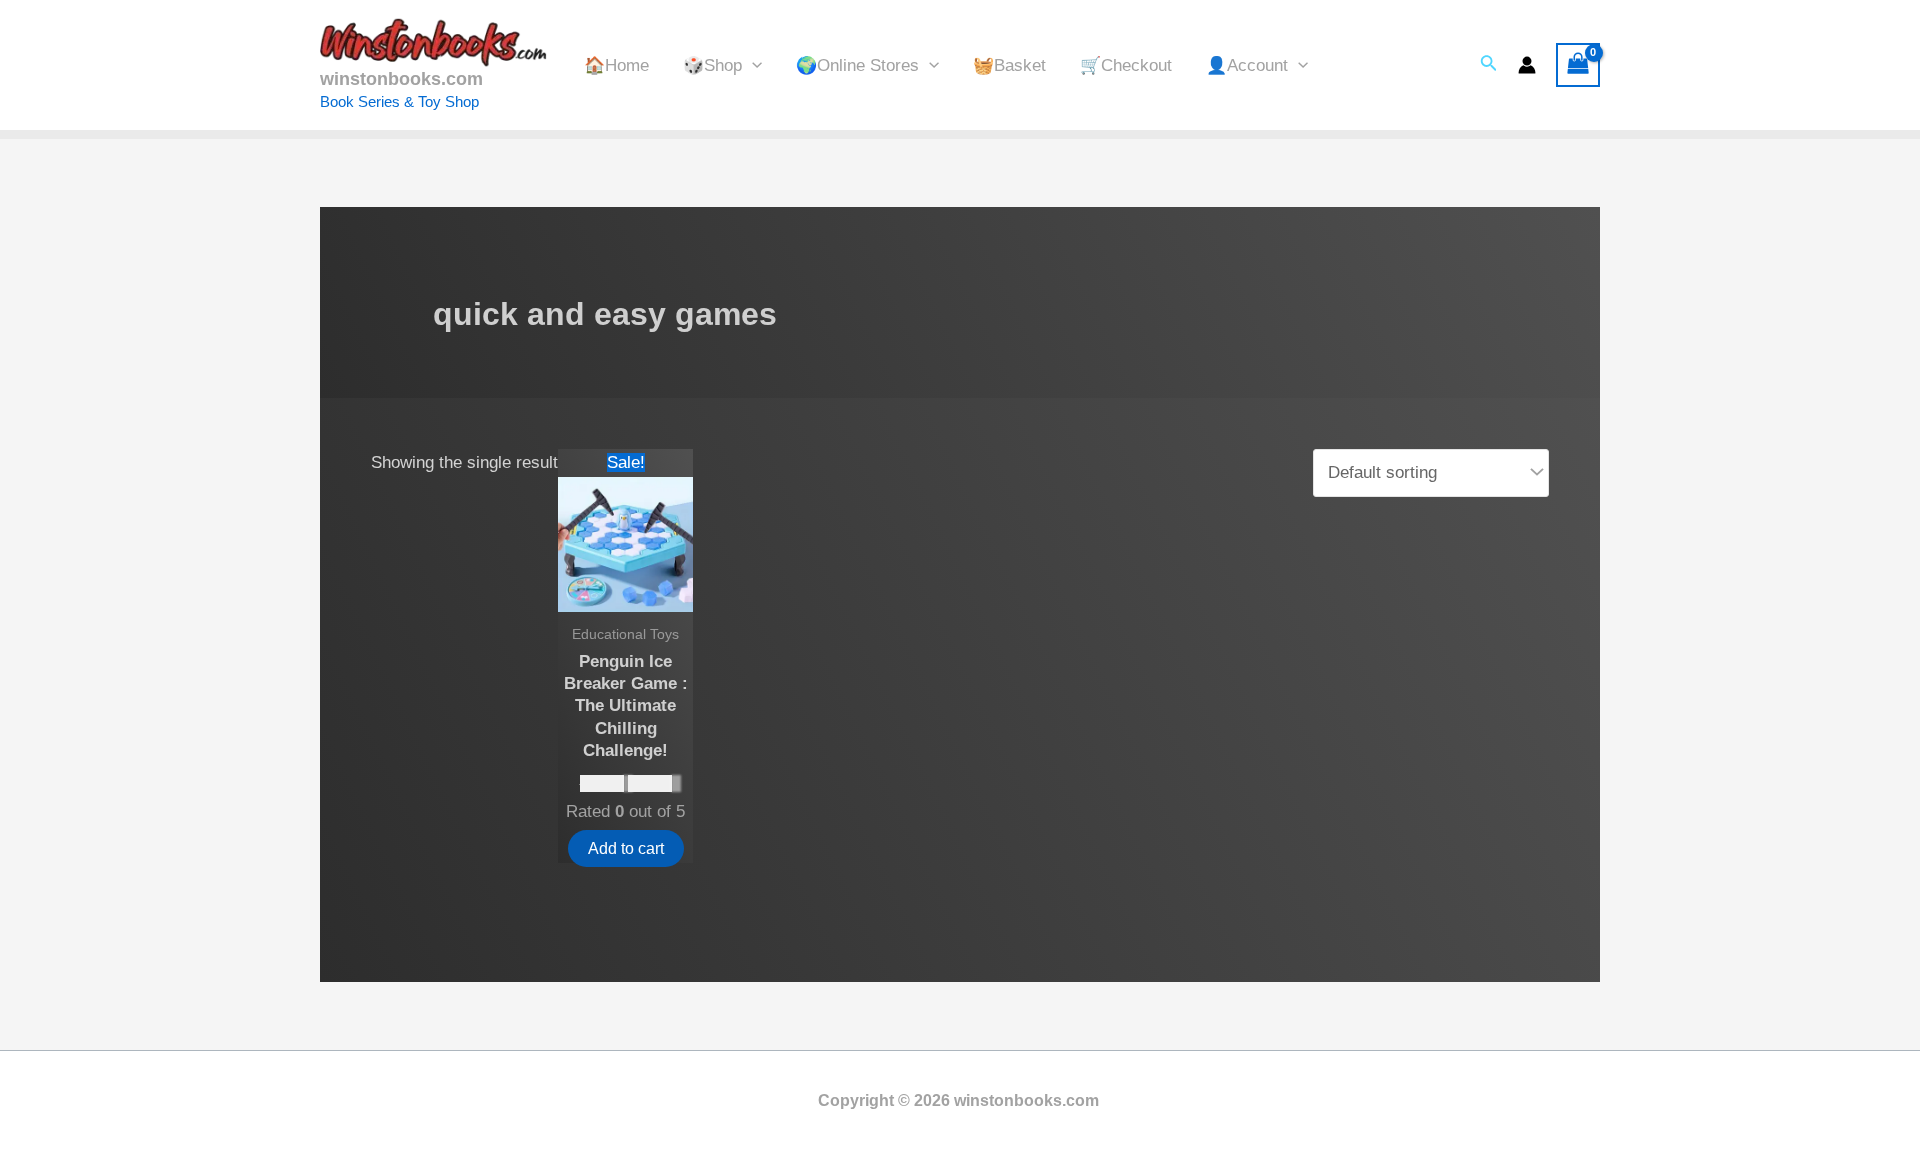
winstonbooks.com (401, 79)
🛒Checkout (1126, 65)
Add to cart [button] (626, 848)
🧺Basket (1009, 65)
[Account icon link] (1527, 65)
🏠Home (616, 65)
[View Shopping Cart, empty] (1578, 65)
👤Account (1247, 65)
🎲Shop (712, 65)
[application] (752, 65)
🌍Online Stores (857, 65)
